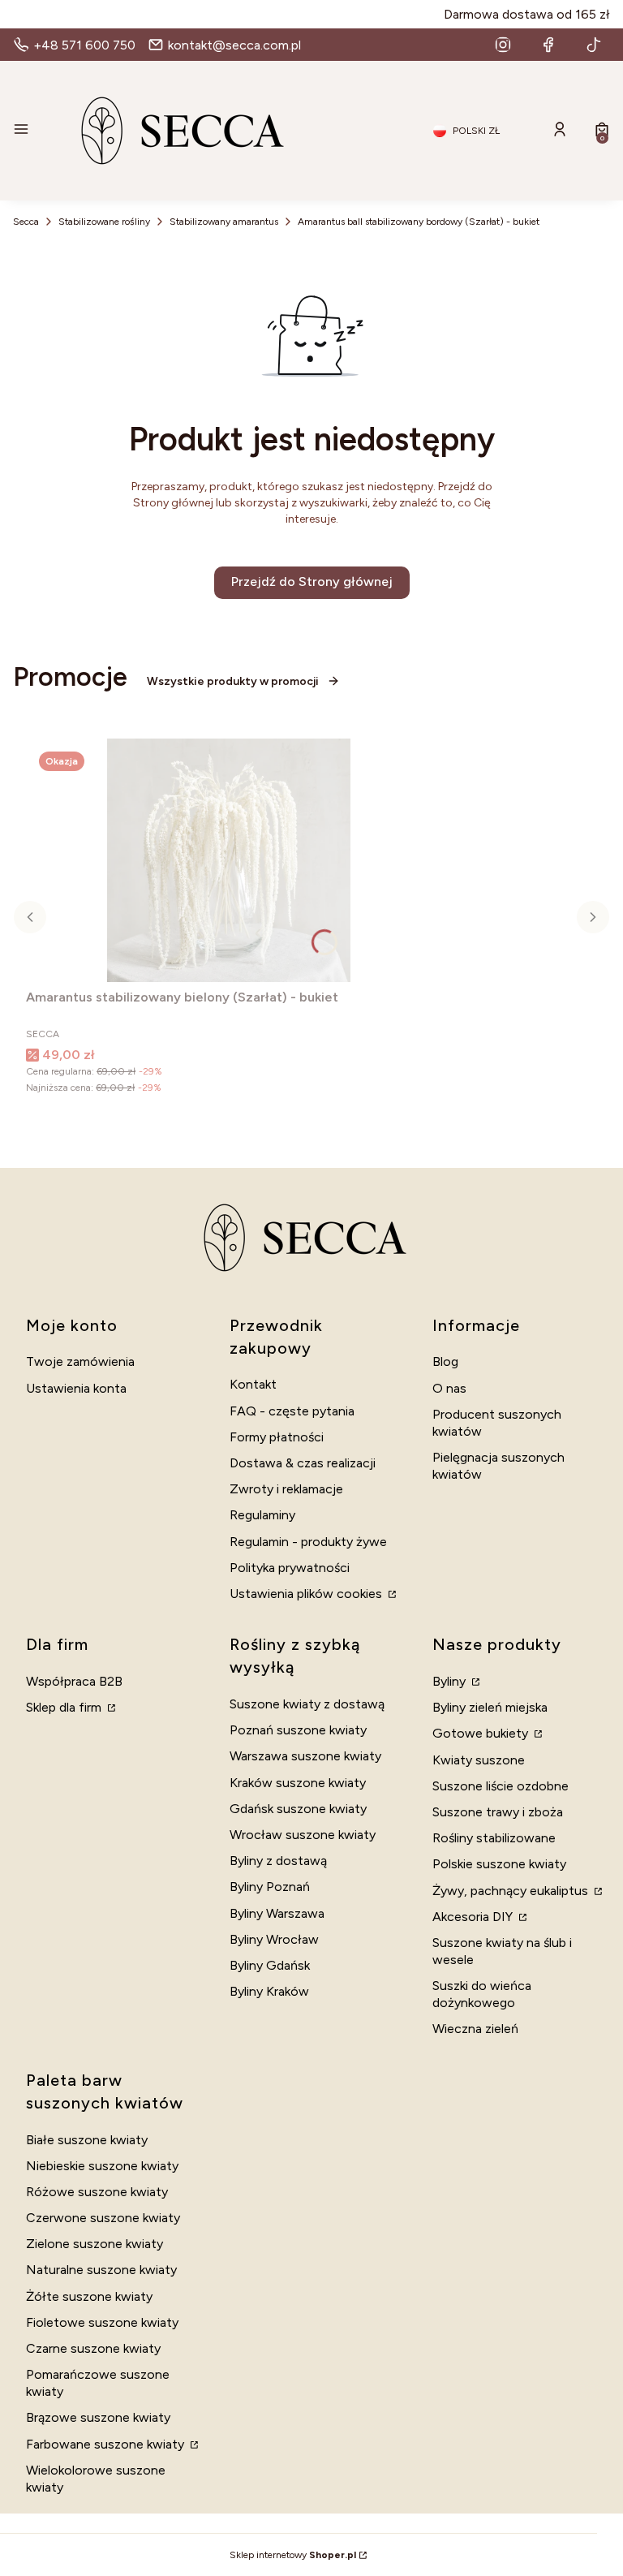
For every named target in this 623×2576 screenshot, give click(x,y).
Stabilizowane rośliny (104, 222)
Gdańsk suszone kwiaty (298, 1809)
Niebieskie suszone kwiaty (102, 2166)
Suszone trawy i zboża (498, 1812)
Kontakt (253, 1384)
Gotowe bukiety (482, 1733)
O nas (449, 1388)
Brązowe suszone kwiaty (98, 2417)
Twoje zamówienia (80, 1361)
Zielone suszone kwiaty (95, 2244)
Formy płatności (277, 1437)
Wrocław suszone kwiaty (303, 1835)
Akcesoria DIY (474, 1917)
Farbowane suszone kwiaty (107, 2444)
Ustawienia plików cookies (307, 1594)
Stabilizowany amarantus (224, 222)
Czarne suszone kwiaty (93, 2348)
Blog (445, 1361)
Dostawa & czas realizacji (303, 1463)
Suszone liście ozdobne (501, 1786)
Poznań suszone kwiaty (298, 1730)
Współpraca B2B (74, 1681)
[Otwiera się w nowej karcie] (503, 45)
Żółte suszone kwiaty (89, 2296)
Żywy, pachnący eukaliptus (512, 1891)
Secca (26, 222)
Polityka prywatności (290, 1568)
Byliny (451, 1681)
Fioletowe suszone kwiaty (102, 2322)
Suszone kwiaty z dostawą (307, 1704)
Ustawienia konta (76, 1388)
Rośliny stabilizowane (494, 1838)
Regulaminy (262, 1515)
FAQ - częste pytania (292, 1411)
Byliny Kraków (269, 1991)
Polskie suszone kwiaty (499, 1864)
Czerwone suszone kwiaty (103, 2218)
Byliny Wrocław (274, 1939)
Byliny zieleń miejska (490, 1707)
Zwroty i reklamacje (286, 1489)
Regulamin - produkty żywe (308, 1542)
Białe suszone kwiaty (87, 2140)
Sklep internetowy (293, 2555)
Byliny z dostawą (278, 1861)
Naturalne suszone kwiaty (101, 2270)
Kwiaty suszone (479, 1760)
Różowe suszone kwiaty (97, 2192)
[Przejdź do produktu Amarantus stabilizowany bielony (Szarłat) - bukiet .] (229, 860)
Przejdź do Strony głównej (312, 582)
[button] (21, 131)
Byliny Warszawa (277, 1913)
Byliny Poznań (270, 1887)
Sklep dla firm (65, 1707)
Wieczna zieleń (475, 2029)
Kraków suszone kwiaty (298, 1783)
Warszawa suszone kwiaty (305, 1756)
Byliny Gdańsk (270, 1965)
